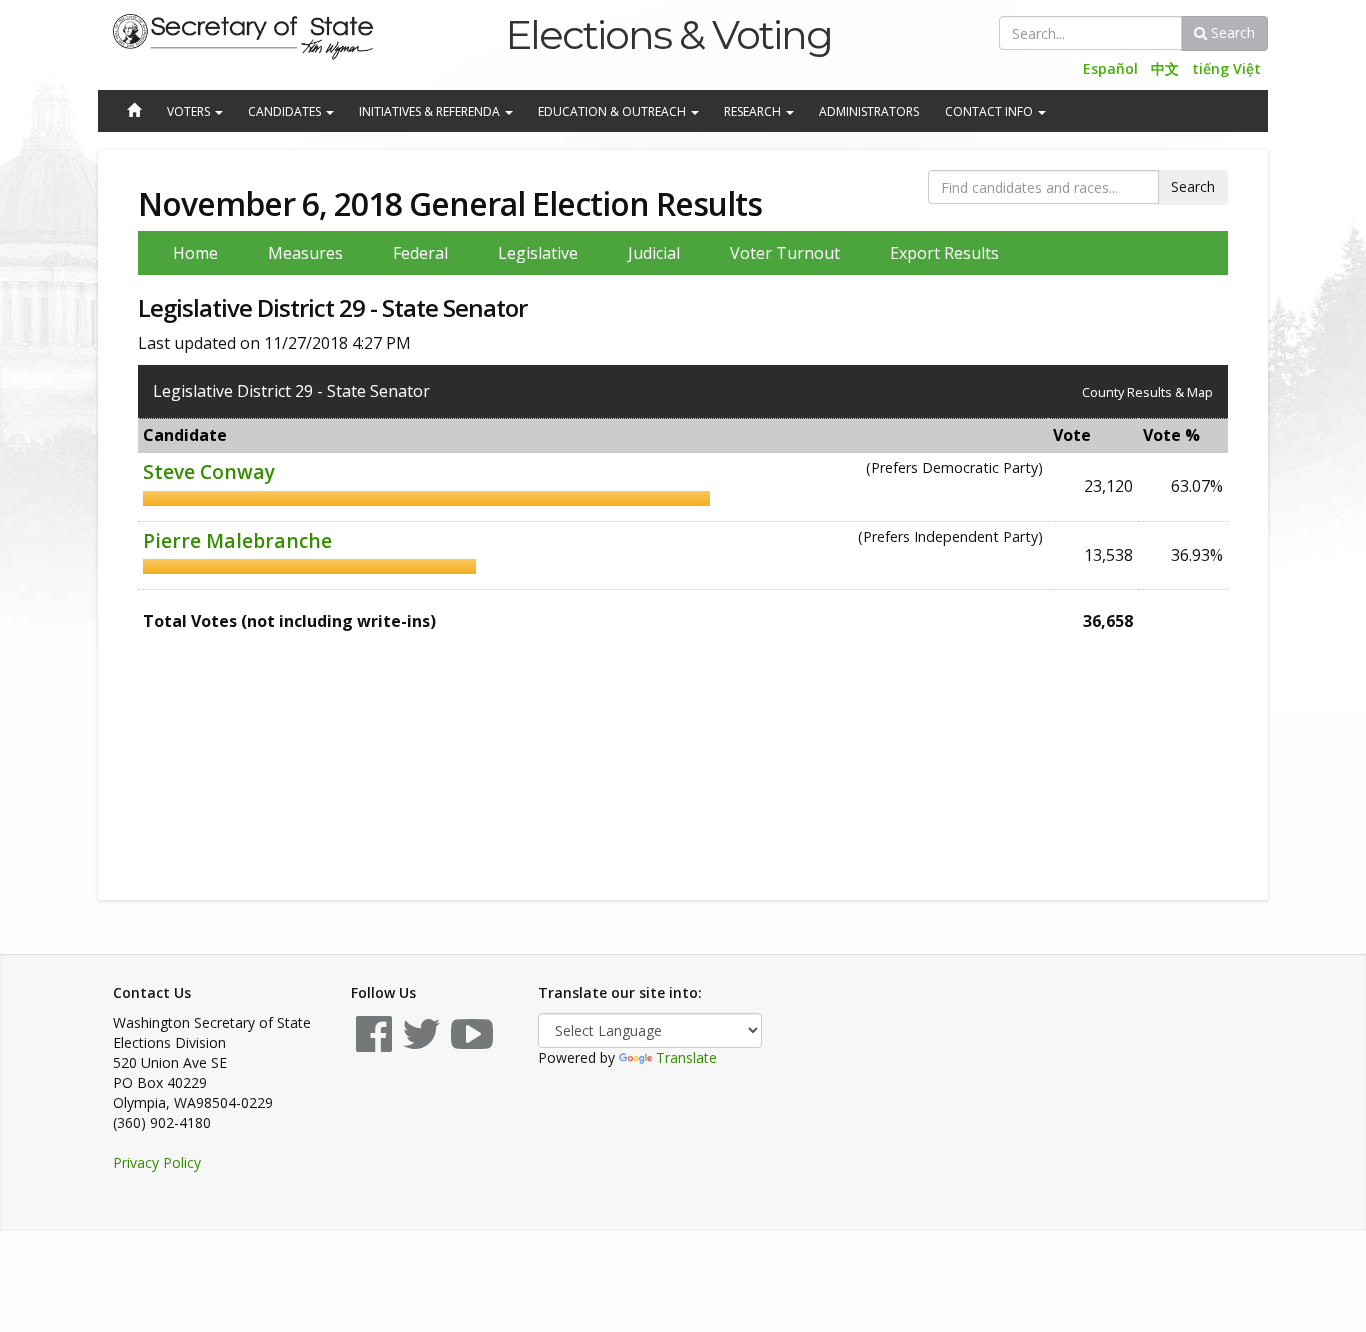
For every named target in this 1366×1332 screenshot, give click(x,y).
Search (1231, 32)
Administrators (869, 111)
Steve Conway (209, 471)
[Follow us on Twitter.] (421, 1043)
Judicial (654, 253)
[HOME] (133, 112)
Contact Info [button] (990, 111)
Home (195, 253)
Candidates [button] (286, 111)
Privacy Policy (157, 1162)
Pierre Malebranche (237, 540)
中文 (1165, 68)
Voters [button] (190, 111)
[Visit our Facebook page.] (374, 1043)
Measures (305, 253)
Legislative (538, 253)
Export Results (944, 253)
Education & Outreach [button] (613, 111)
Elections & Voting (668, 34)
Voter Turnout (785, 253)
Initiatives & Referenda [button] (431, 111)
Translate (686, 1057)
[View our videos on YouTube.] (472, 1043)
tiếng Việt (1226, 68)
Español (1110, 68)
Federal (420, 253)
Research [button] (754, 111)
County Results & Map (1147, 392)
